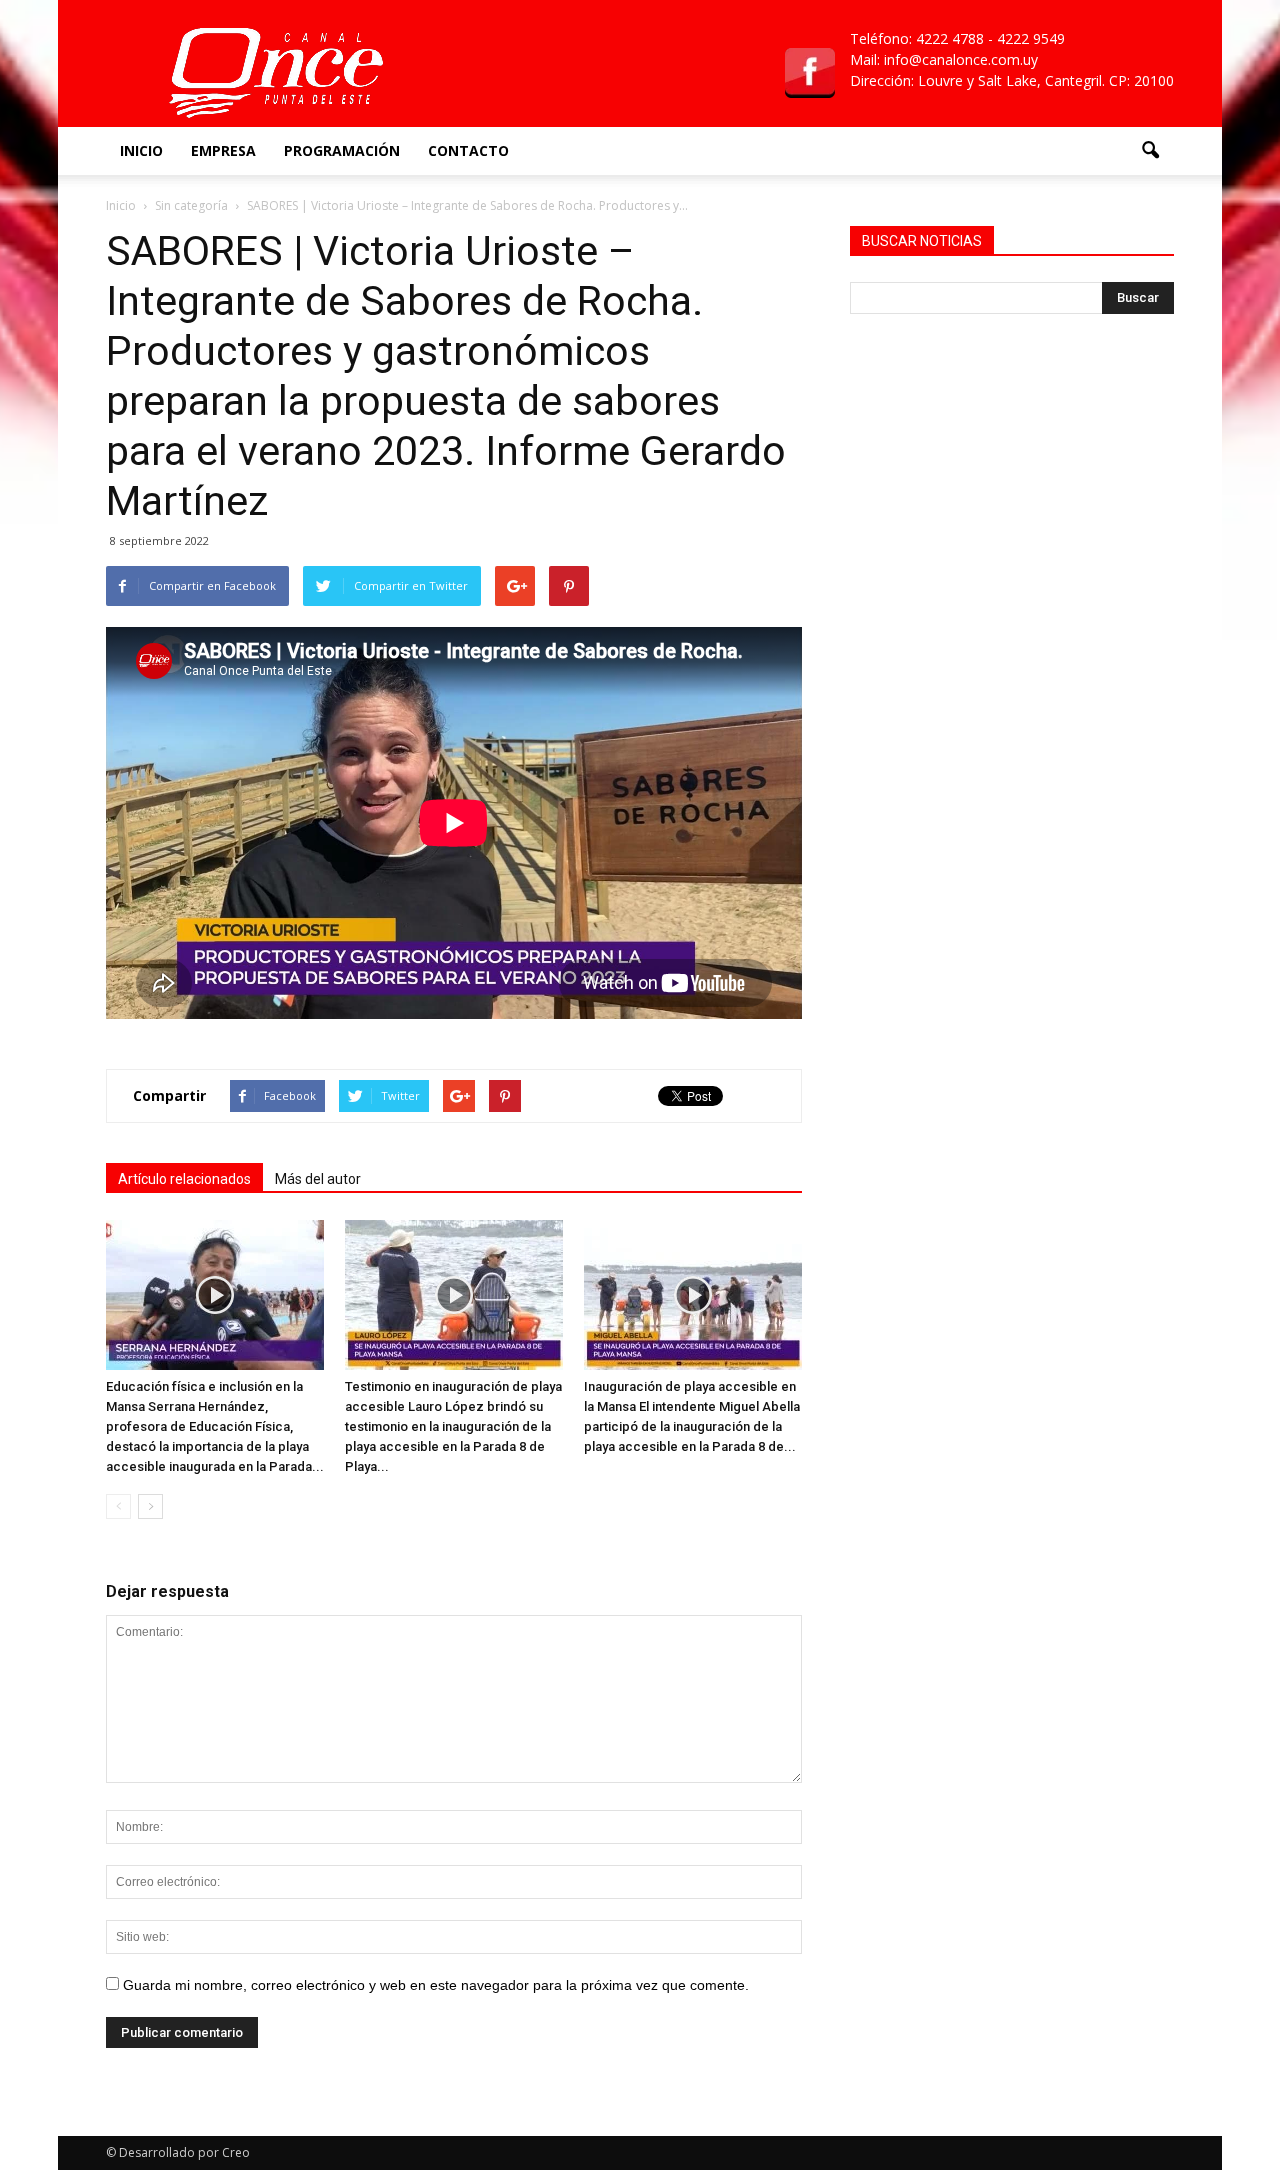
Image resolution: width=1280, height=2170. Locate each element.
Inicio (141, 150)
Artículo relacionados (184, 1179)
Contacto (468, 150)
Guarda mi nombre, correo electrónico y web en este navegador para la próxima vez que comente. (436, 1985)
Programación (342, 150)
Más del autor (318, 1179)
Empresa (223, 150)
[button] (1150, 151)
